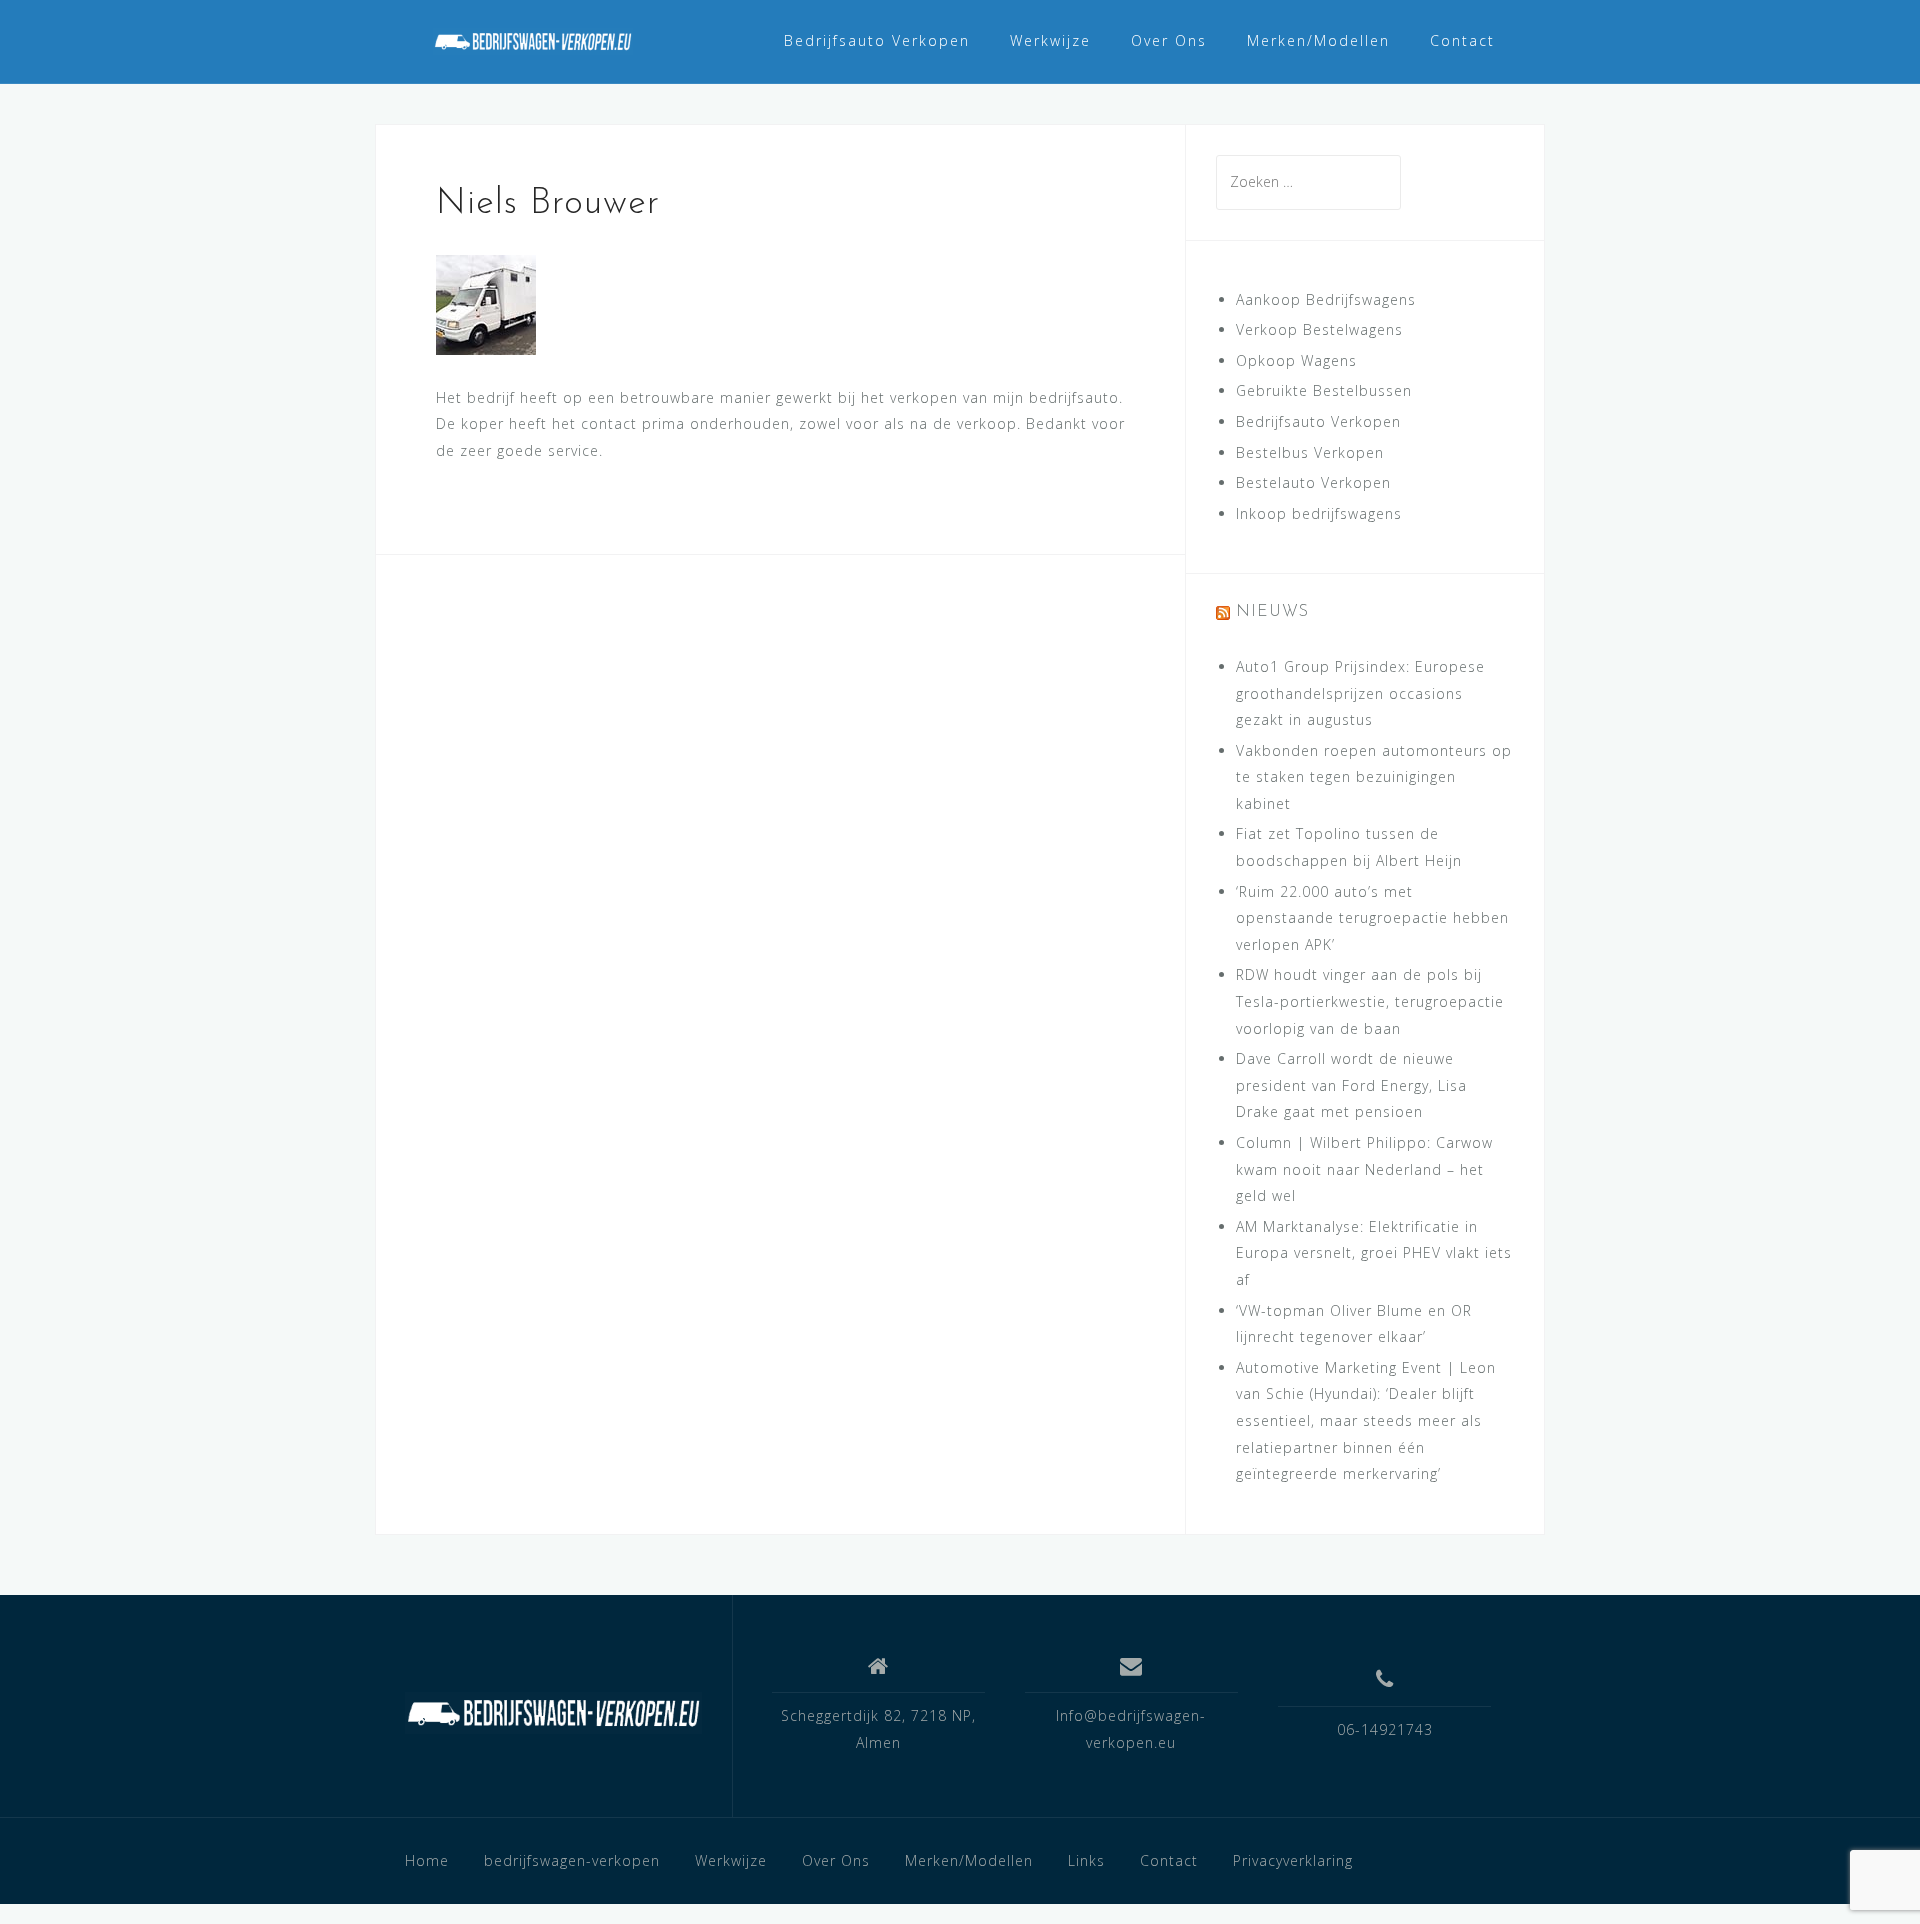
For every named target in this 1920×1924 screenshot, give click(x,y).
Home (427, 1860)
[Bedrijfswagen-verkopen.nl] (553, 1712)
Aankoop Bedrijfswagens (1326, 299)
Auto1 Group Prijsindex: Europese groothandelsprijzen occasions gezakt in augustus (1360, 693)
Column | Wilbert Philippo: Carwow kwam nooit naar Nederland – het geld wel (1364, 1169)
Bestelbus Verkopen (1310, 452)
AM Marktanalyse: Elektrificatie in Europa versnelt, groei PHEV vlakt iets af (1374, 1253)
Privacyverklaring (1293, 1860)
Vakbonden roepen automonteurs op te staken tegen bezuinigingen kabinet (1374, 777)
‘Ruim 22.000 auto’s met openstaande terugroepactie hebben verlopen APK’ (1372, 918)
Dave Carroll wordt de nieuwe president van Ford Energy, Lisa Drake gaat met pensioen (1351, 1085)
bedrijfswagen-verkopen (572, 1860)
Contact (1462, 40)
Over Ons (1169, 40)
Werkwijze (1050, 40)
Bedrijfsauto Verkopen (877, 40)
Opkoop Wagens (1296, 360)
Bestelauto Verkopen (1313, 482)
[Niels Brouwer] (486, 302)
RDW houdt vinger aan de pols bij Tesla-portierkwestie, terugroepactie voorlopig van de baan (1370, 1001)
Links (1086, 1860)
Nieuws (1272, 612)
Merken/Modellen (1318, 40)
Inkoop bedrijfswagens (1319, 513)
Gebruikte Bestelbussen (1324, 390)
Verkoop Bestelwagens (1319, 329)
